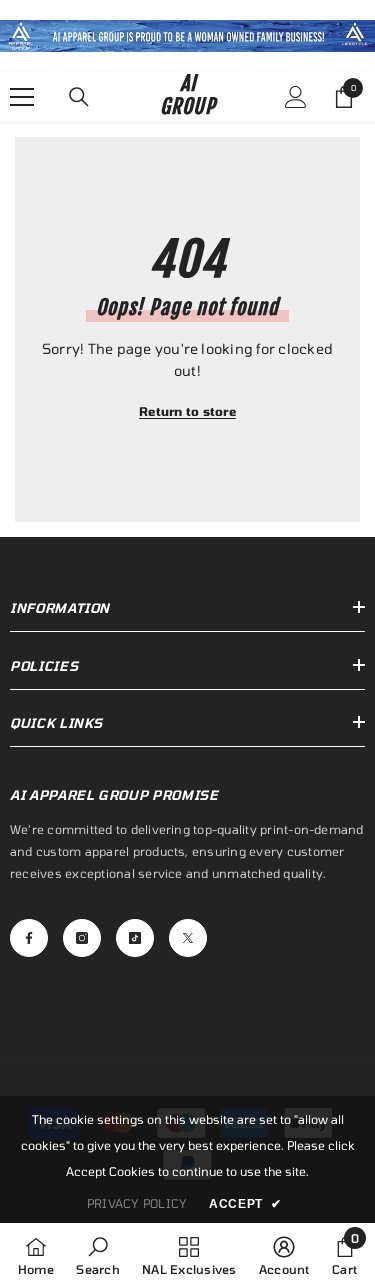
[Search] (79, 97)
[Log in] (296, 97)
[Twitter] (188, 938)
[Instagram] (82, 938)
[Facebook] (29, 938)
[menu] (22, 97)
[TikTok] (135, 938)
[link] (187, 36)
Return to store (187, 411)
